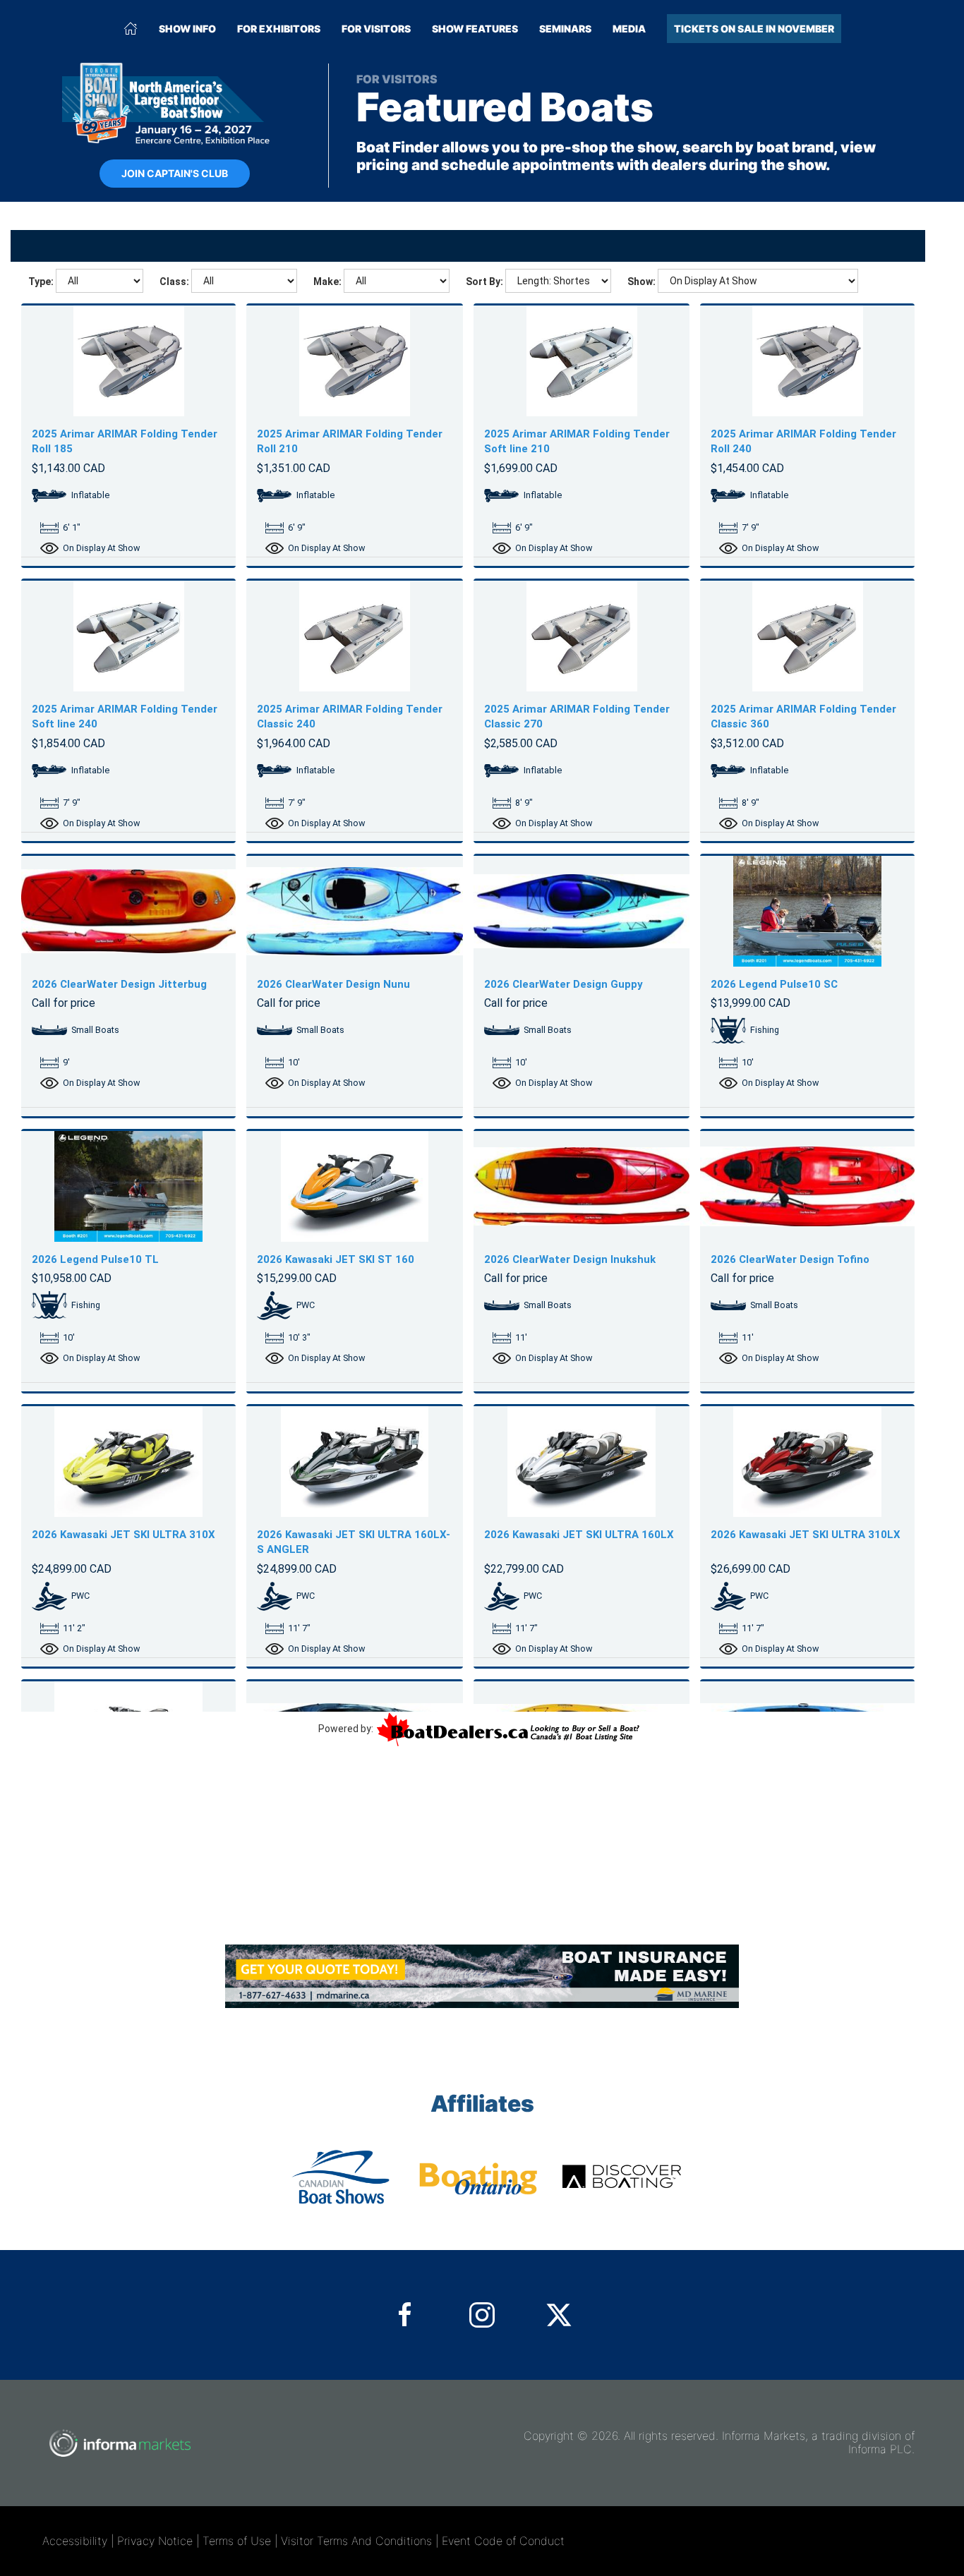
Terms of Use (237, 2541)
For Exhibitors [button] (279, 29)
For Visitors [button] (376, 29)
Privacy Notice (155, 2541)
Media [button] (629, 29)
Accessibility (75, 2541)
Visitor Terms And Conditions (356, 2541)
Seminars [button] (565, 29)
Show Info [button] (187, 29)
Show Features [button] (475, 29)
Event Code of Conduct (503, 2541)
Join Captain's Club (175, 173)
